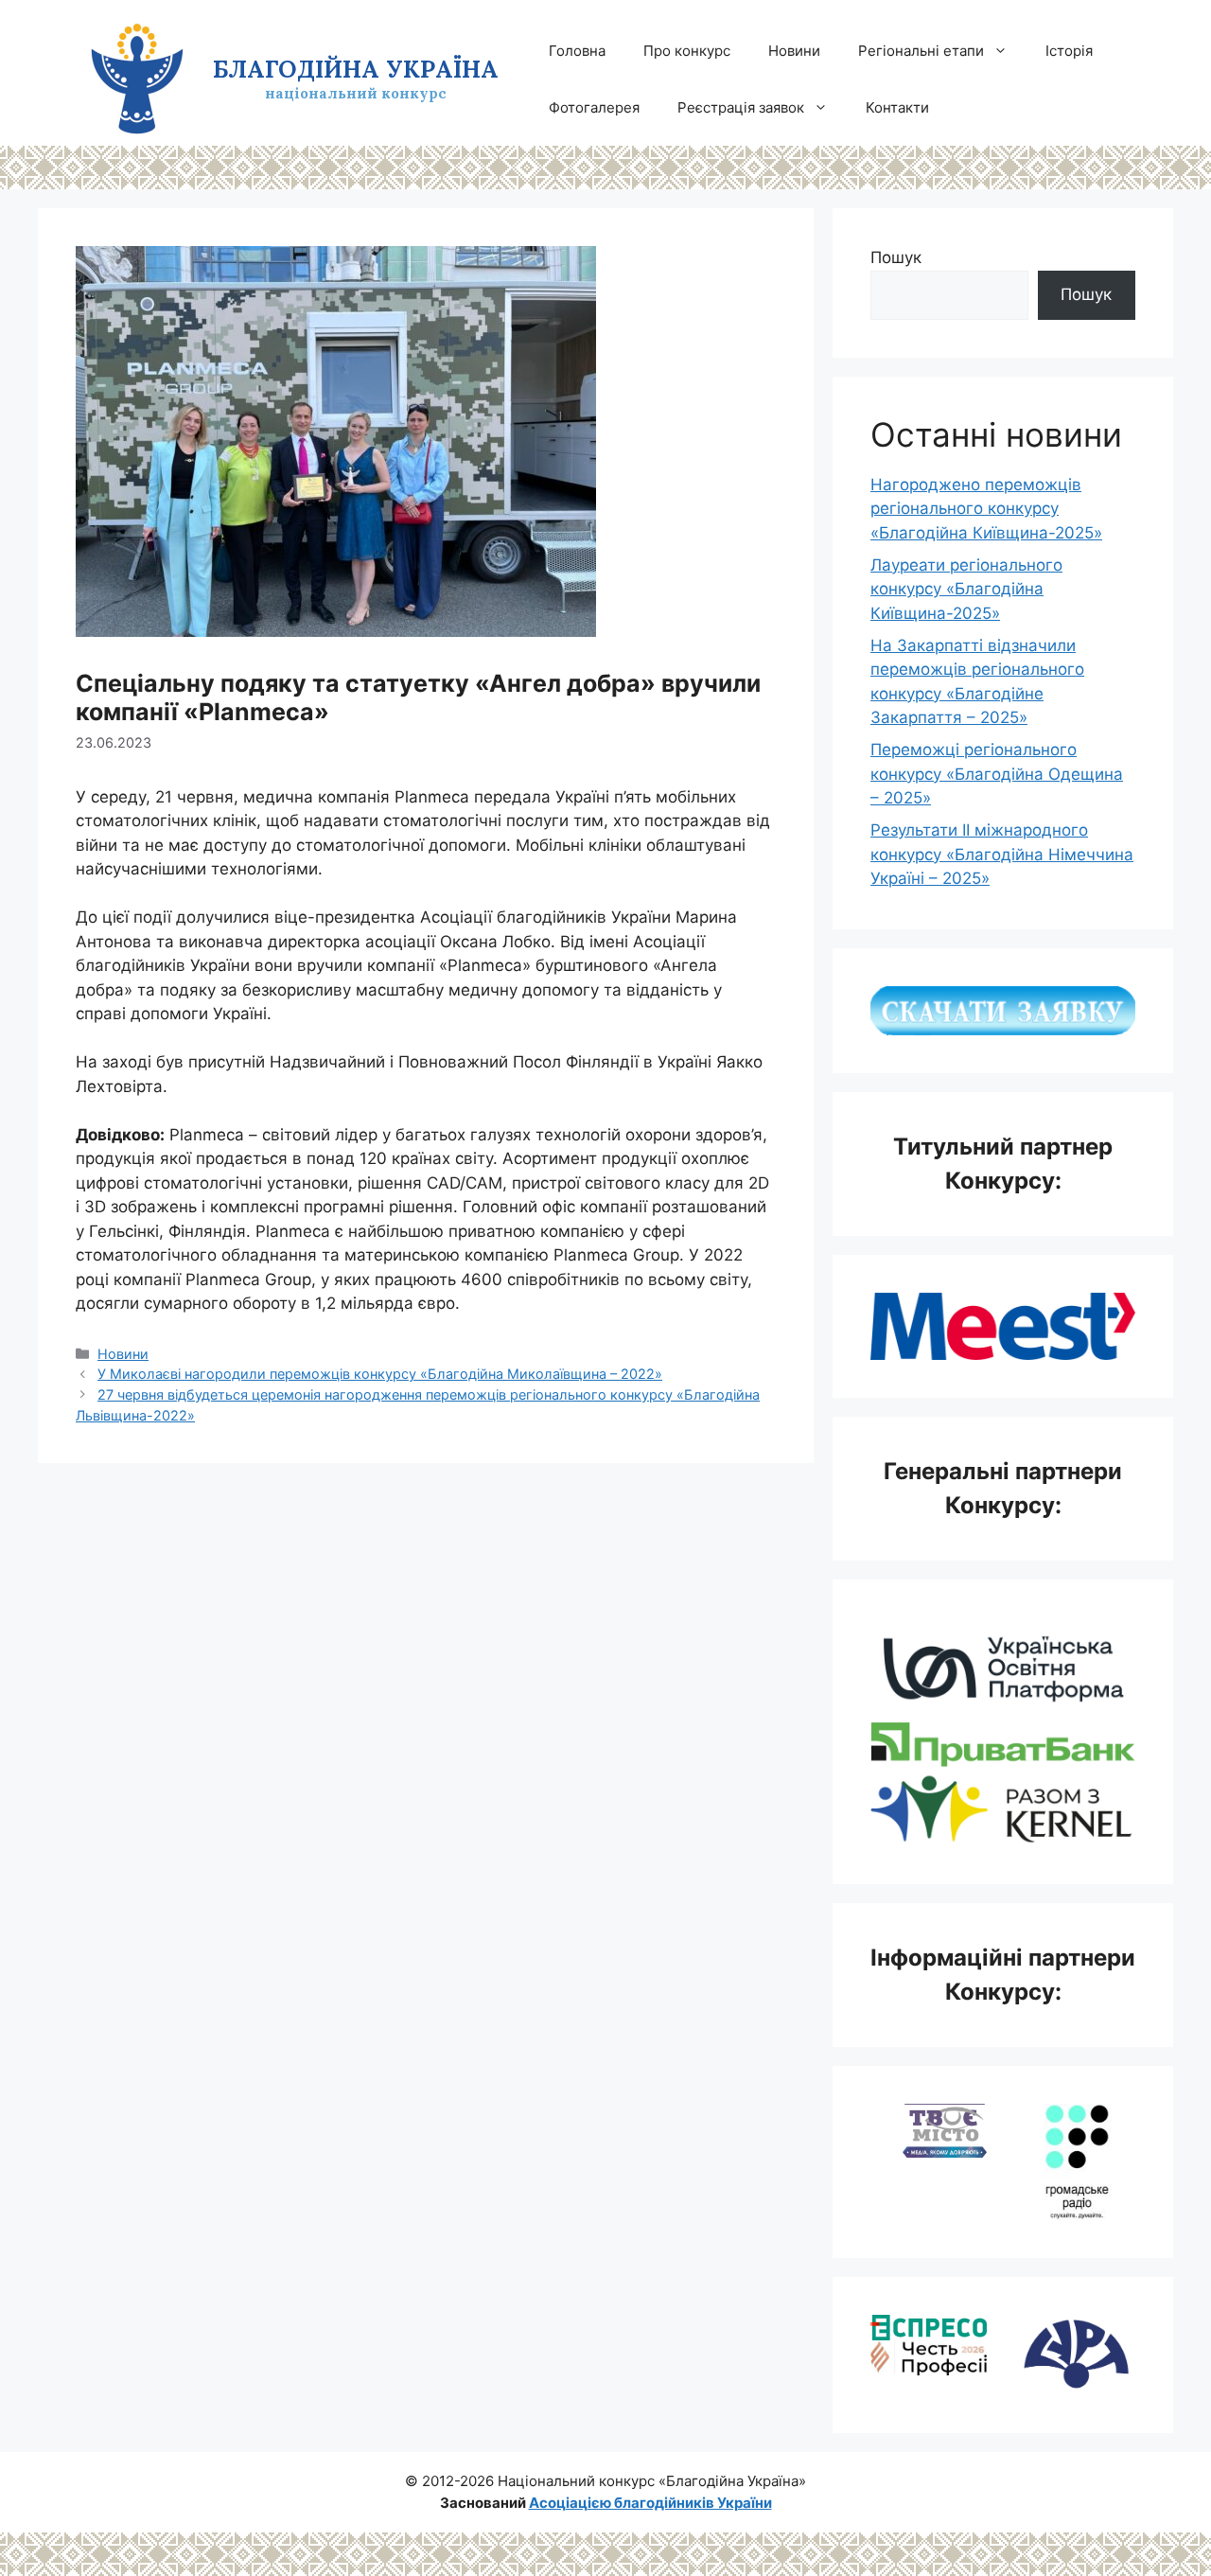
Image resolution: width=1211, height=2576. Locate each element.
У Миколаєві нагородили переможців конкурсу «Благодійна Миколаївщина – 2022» (380, 1374)
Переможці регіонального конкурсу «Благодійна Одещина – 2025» (997, 774)
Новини (794, 51)
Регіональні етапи (921, 51)
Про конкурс (687, 51)
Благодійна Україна (356, 69)
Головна (577, 51)
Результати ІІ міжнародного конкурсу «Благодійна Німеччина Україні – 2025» (1002, 854)
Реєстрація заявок (741, 107)
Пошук (896, 257)
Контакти (897, 107)
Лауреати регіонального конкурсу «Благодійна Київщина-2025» (966, 589)
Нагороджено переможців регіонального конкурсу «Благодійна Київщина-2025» (986, 509)
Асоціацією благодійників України (650, 2503)
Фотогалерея (594, 107)
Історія (1069, 51)
